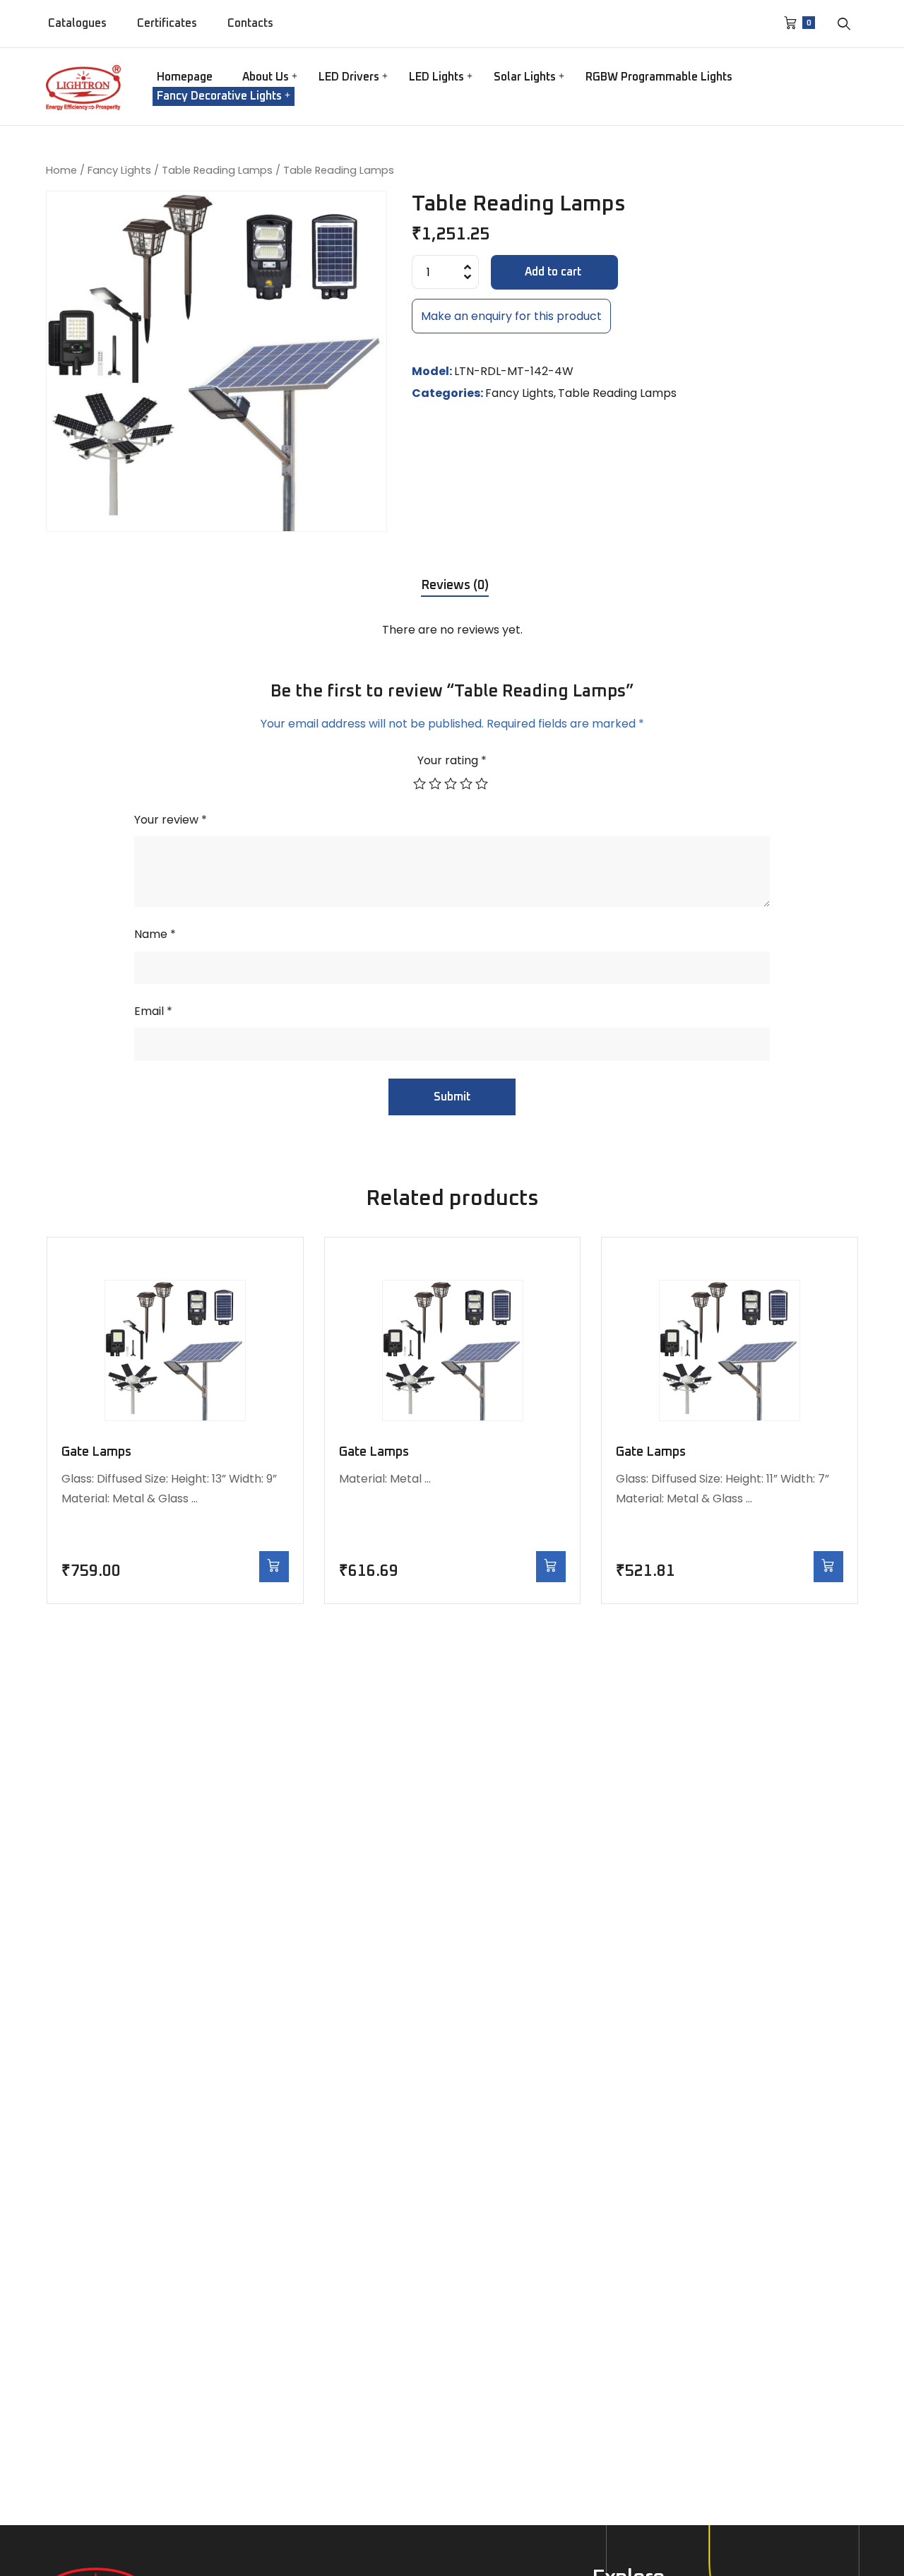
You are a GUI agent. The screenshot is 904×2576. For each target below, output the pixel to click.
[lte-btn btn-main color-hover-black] (274, 1566)
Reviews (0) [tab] (455, 586)
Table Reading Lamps (217, 170)
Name (155, 934)
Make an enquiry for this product (511, 316)
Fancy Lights (119, 170)
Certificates (167, 23)
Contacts (250, 23)
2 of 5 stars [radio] (436, 783)
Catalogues (77, 23)
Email (153, 1011)
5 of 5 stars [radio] (483, 783)
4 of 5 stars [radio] (468, 783)
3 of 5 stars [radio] (452, 783)
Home (61, 170)
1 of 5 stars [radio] (421, 783)
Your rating (452, 760)
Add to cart (553, 272)
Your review (171, 820)
